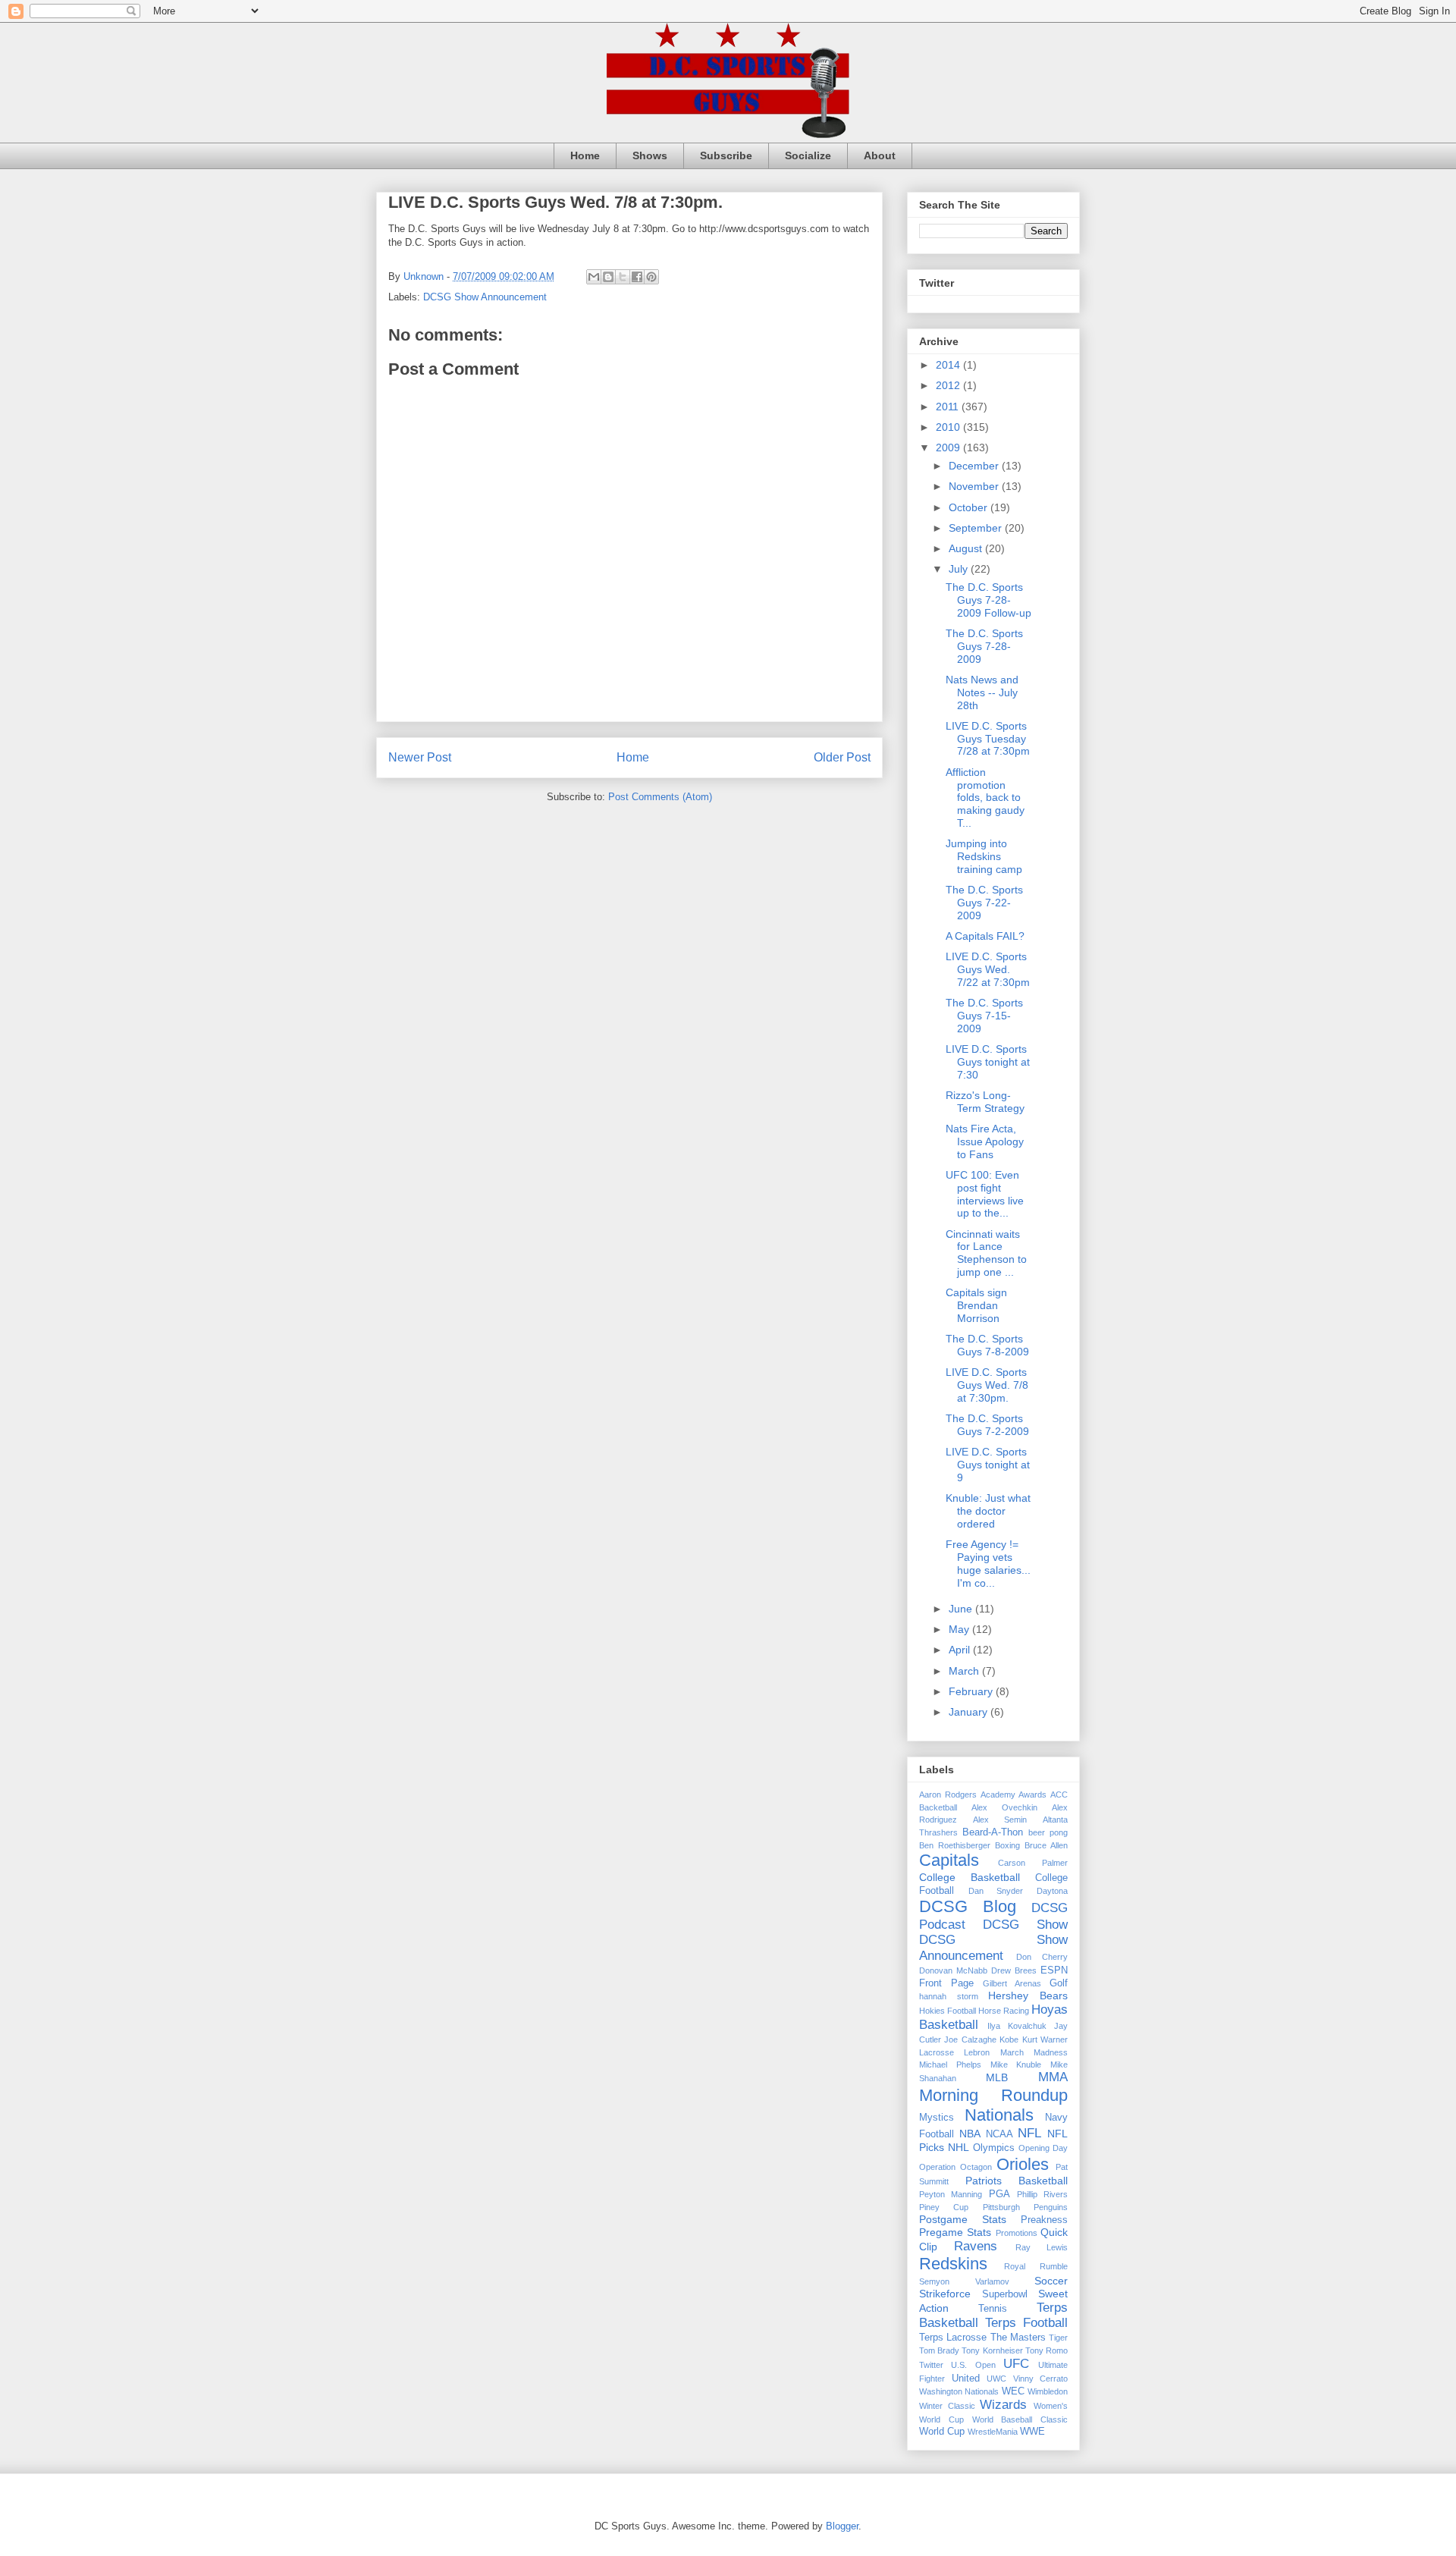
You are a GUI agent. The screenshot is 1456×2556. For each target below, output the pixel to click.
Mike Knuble (1016, 2065)
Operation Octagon (955, 2167)
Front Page (946, 1983)
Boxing (1007, 1845)
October (970, 507)
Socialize (808, 155)
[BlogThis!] (608, 277)
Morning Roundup (993, 2095)
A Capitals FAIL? (985, 936)
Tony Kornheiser (992, 2350)
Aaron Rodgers (948, 1795)
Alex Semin (1000, 1820)
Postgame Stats (963, 2219)
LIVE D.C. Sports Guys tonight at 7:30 (988, 1062)
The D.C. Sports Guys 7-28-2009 (984, 646)
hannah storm (949, 1996)
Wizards (1003, 2405)
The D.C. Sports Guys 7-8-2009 (987, 1345)
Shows (650, 155)
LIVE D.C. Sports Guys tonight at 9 (988, 1465)
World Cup (942, 2432)
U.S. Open (973, 2365)
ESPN (1054, 1970)
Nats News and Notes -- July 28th (982, 692)
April (961, 1650)
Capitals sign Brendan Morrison (976, 1305)
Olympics (994, 2148)
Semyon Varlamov (964, 2281)
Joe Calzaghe (970, 2039)
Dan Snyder (996, 1891)
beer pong (1048, 1832)
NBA (970, 2134)
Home (585, 155)
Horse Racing (1004, 2011)
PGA (999, 2194)
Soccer (1051, 2281)
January (970, 1712)
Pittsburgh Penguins (1025, 2207)
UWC (996, 2379)
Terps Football (1026, 2323)
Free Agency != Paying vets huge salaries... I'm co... (988, 1563)
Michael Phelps (950, 2065)
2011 (949, 407)
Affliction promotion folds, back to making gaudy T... (985, 798)
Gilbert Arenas (1012, 1983)
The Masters (1018, 2338)
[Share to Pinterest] (651, 277)
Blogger (842, 2526)
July (960, 569)
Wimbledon (1048, 2391)
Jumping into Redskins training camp (984, 856)
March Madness (1034, 2052)
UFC (1016, 2364)
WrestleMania (993, 2432)
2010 (949, 427)
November (975, 486)
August (967, 548)
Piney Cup (944, 2207)
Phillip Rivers (1042, 2194)
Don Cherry (1042, 1957)
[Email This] (594, 277)
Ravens (976, 2246)
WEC (1013, 2391)
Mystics (937, 2118)
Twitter (931, 2365)
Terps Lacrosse (953, 2338)
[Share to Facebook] (637, 277)
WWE (1032, 2432)
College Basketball (970, 1877)
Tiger (1058, 2338)
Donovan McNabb (953, 1970)
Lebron (977, 2052)
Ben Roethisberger (955, 1845)
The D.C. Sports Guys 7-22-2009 (984, 903)
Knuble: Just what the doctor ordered (988, 1511)
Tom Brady (939, 2350)
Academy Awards (1014, 1795)
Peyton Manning (951, 2194)
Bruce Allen (1046, 1845)
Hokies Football (948, 2011)
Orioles (1023, 2164)
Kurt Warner (1045, 2039)
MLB (997, 2077)
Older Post (842, 757)
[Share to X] (623, 277)
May (960, 1629)
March (965, 1671)
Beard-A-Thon (993, 1832)
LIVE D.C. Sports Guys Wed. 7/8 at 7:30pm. (987, 1385)
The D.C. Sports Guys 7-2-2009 (987, 1425)
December (975, 466)
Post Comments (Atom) (660, 797)
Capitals (949, 1860)
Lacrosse (937, 2052)
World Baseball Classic (1020, 2419)
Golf (1059, 1983)
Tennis (993, 2309)
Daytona (1052, 1891)
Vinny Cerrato (1041, 2379)
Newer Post (420, 757)
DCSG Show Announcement (485, 297)
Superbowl (1005, 2294)
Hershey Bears (1028, 1996)
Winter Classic (947, 2406)
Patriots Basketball (1017, 2181)
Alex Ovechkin (1004, 1807)
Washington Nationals (959, 2391)
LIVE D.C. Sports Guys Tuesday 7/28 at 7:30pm (988, 739)
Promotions (1017, 2233)
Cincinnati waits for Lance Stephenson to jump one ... (986, 1253)
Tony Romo (1046, 2350)
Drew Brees (1014, 1970)
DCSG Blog (968, 1906)
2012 (949, 385)
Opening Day (1043, 2148)
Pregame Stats (955, 2232)
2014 (949, 365)
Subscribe (726, 155)
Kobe (1009, 2039)
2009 (949, 447)
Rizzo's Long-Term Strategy (985, 1102)
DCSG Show (1025, 1925)
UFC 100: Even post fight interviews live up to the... (985, 1194)
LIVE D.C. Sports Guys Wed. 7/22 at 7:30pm (988, 969)
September (977, 528)
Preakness (1044, 2220)
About (880, 155)
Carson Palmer (1033, 1863)
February (972, 1691)
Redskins (953, 2264)
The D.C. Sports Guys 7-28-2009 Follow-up (988, 600)
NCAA (999, 2134)
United (966, 2379)
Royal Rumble (1036, 2266)
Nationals (999, 2115)
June (962, 1609)
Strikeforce (945, 2294)
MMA (1053, 2077)
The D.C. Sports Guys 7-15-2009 (984, 1016)
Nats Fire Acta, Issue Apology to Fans (985, 1141)
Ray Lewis (1042, 2247)
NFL (1029, 2133)
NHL (959, 2147)
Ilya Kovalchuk (1017, 2026)
